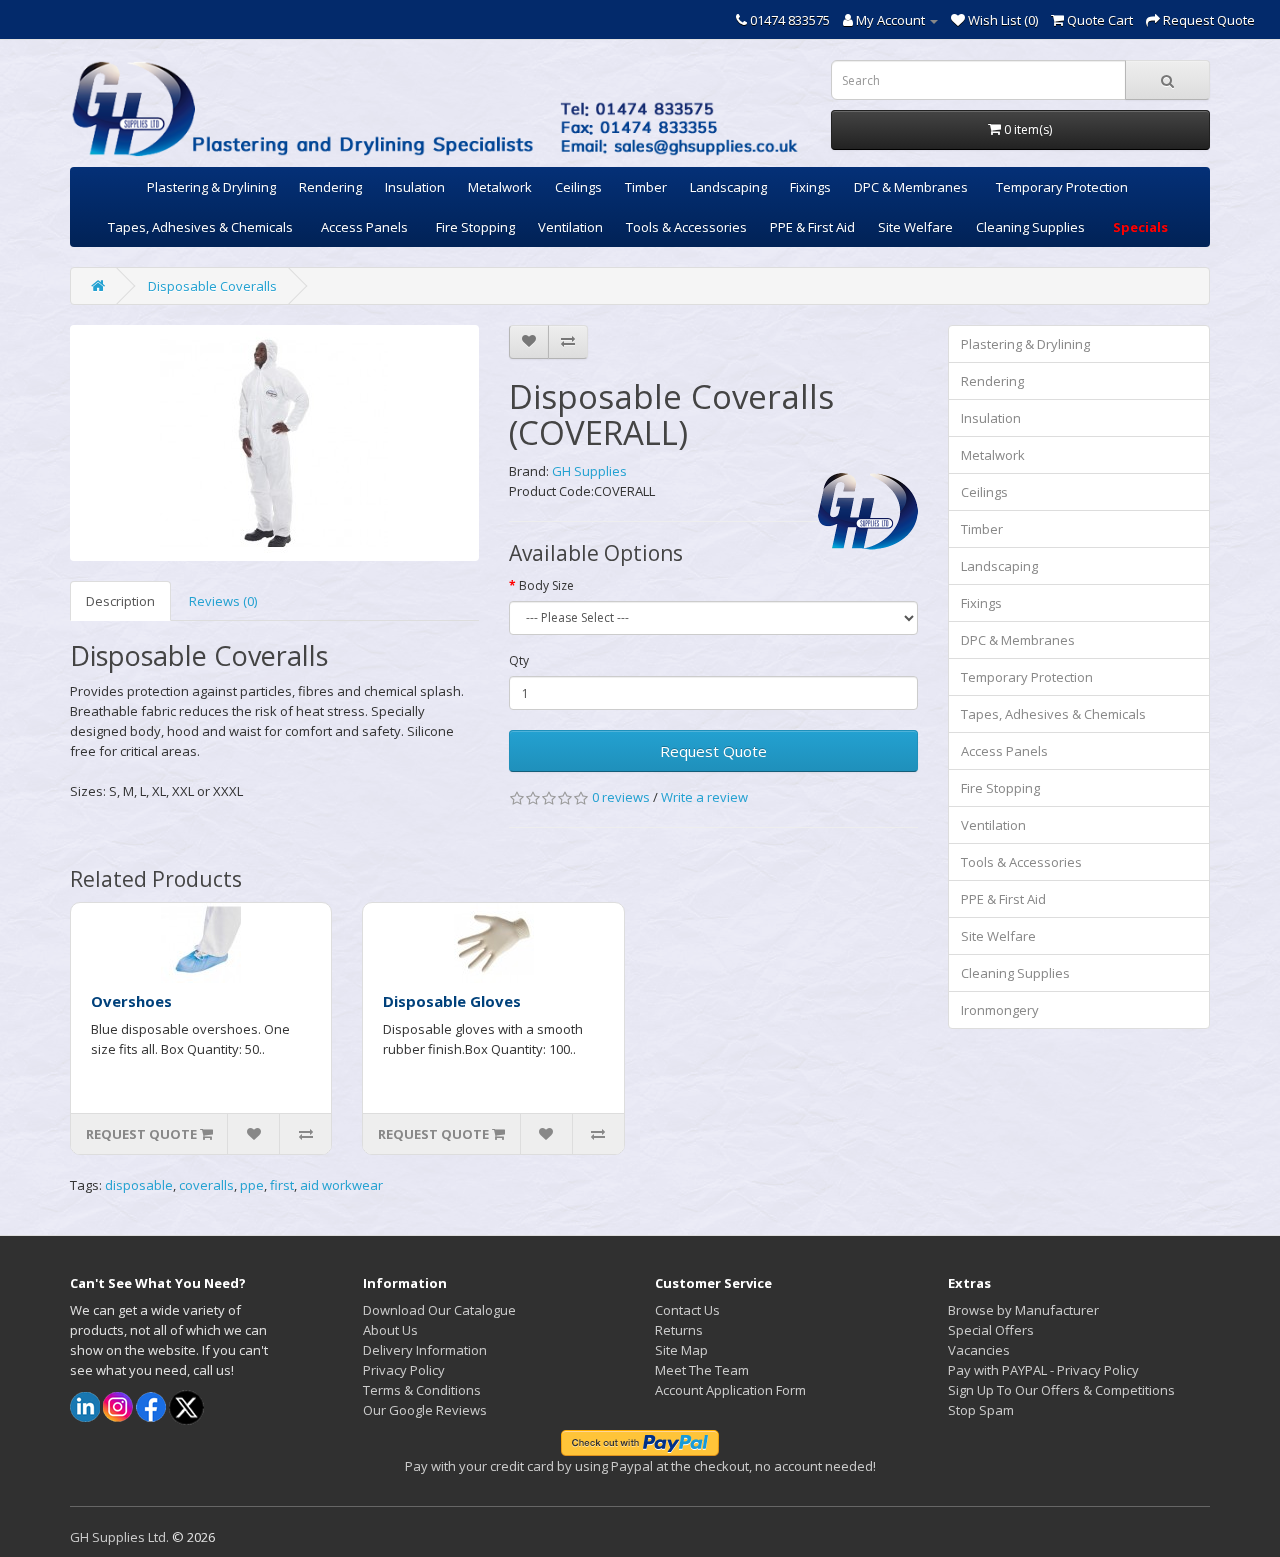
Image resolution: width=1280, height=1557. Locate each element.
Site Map (681, 1350)
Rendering (330, 187)
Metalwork (500, 187)
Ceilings (578, 187)
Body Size (546, 585)
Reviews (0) (223, 601)
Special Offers (991, 1330)
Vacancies (979, 1350)
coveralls (206, 1185)
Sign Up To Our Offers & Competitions (1061, 1390)
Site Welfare (915, 227)
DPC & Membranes (911, 187)
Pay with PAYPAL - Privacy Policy (1043, 1370)
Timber (646, 187)
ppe (252, 1185)
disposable (139, 1185)
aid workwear (341, 1185)
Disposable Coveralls (212, 286)
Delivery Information (425, 1350)
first (282, 1185)
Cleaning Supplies (1030, 227)
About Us (390, 1330)
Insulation (415, 187)
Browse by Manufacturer (1023, 1310)
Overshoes (131, 1001)
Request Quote (713, 751)
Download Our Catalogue (439, 1310)
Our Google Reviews (425, 1410)
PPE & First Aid (812, 227)
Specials (1140, 227)
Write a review (704, 797)
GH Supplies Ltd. (119, 1537)
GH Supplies (589, 471)
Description (120, 601)
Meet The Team (702, 1370)
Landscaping (728, 187)
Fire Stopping (475, 227)
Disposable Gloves (452, 1001)
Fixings (810, 187)
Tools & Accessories (686, 227)
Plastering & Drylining (211, 187)
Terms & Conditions (422, 1390)
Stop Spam (981, 1410)
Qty (519, 660)
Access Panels (364, 227)
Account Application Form (730, 1390)
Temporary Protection (1062, 187)
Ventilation (570, 227)
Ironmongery (1000, 1010)
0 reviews (621, 797)
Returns (679, 1330)
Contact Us (687, 1310)
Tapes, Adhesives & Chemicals (200, 227)
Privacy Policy (404, 1370)
